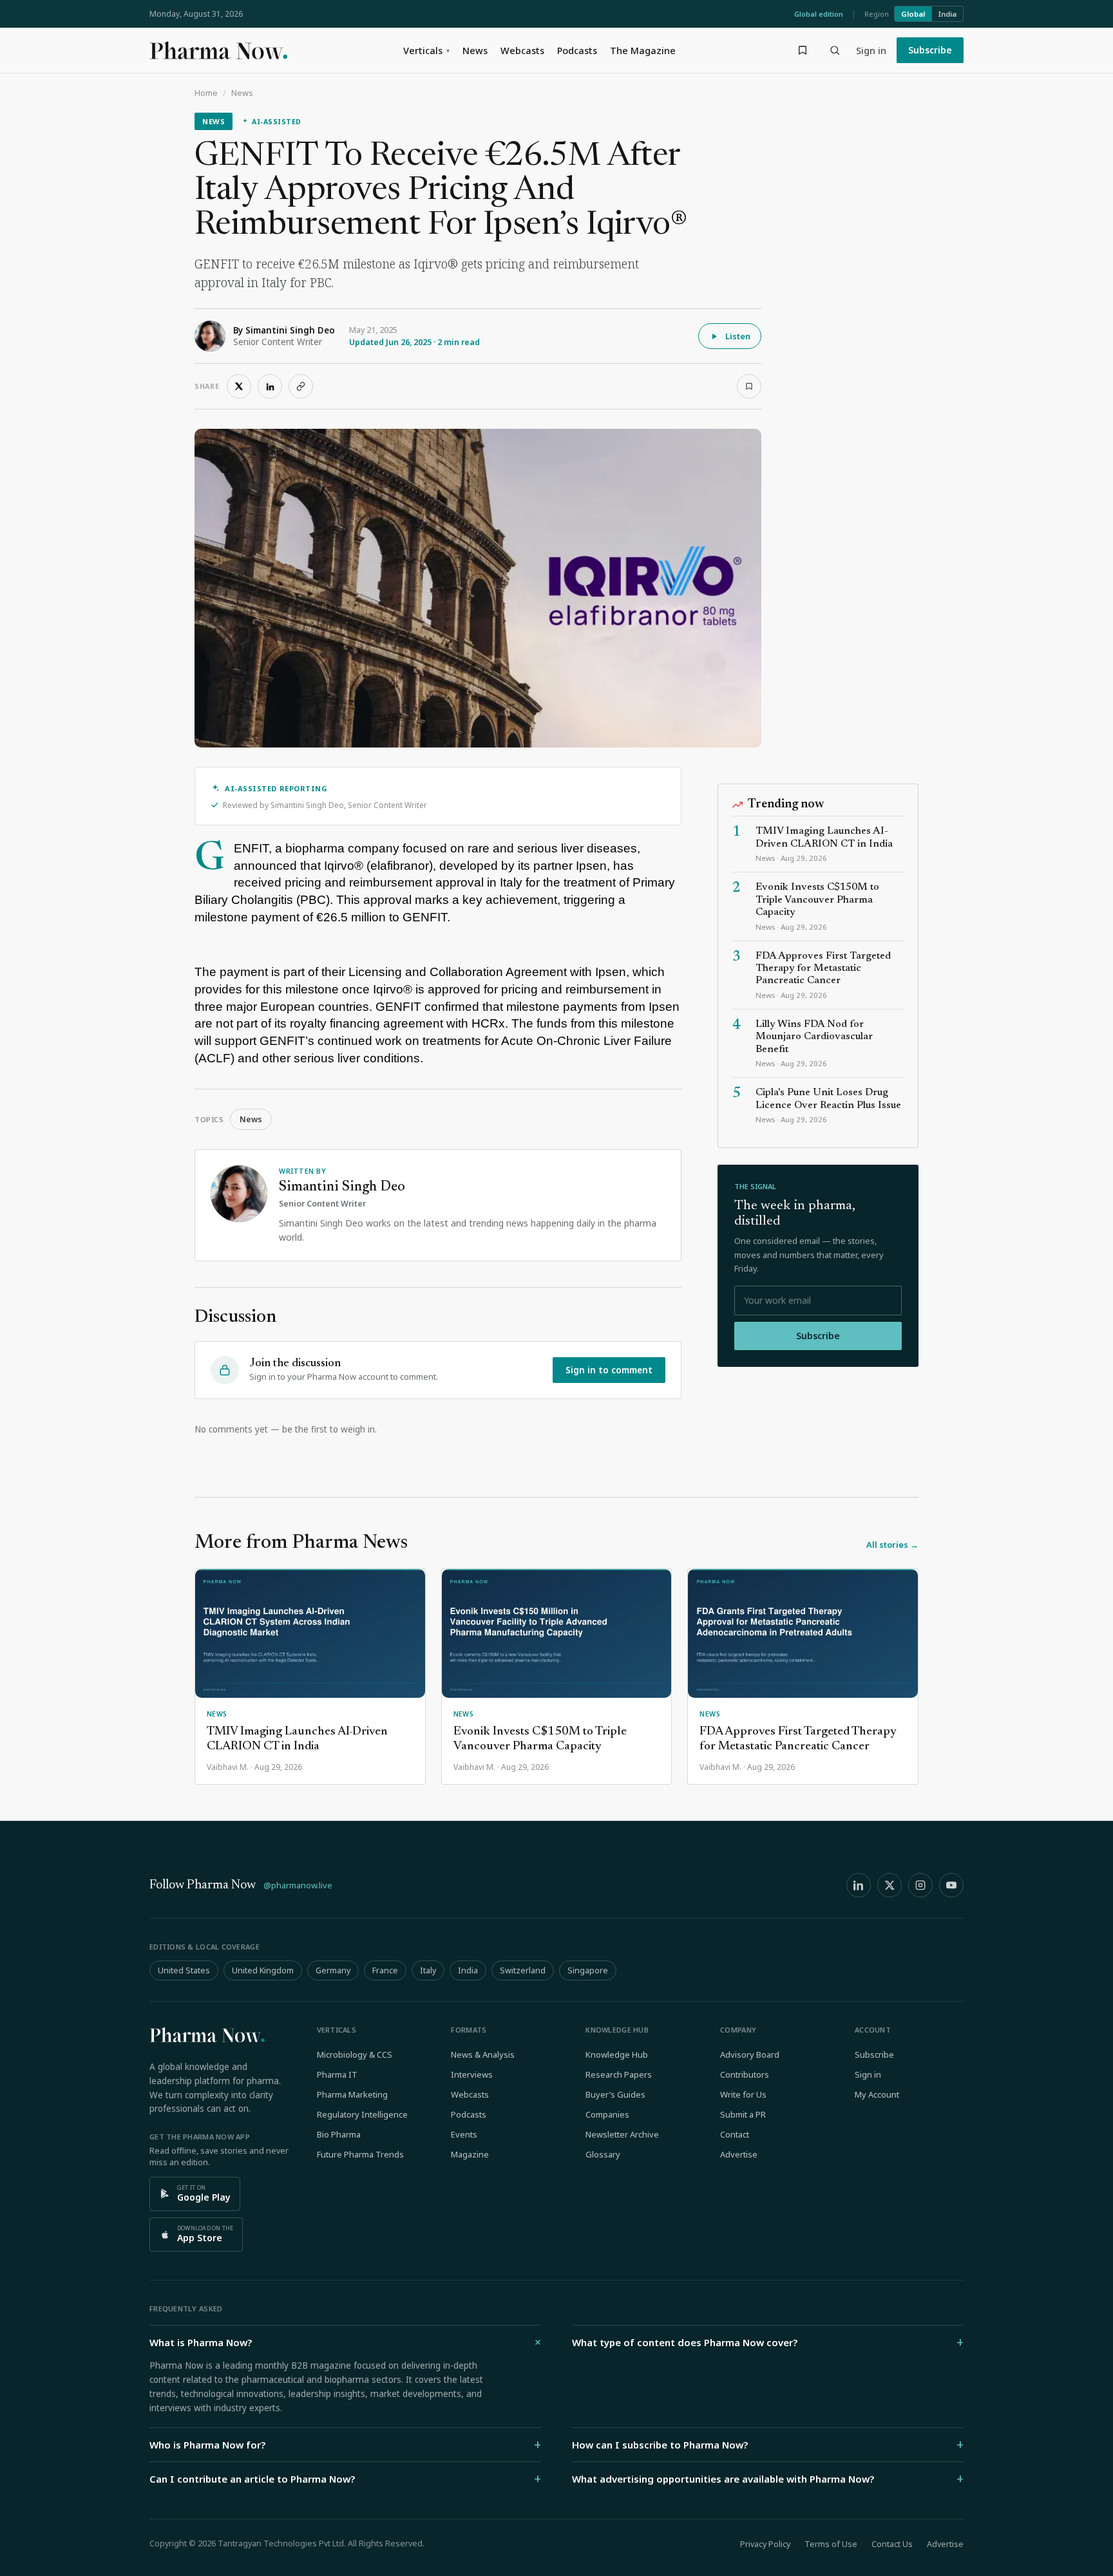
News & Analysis (483, 2054)
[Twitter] (889, 1885)
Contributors (745, 2074)
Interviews (472, 2074)
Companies (607, 2114)
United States (184, 1970)
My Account (877, 2094)
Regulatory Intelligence (362, 2114)
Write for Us (743, 2094)
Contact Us (892, 2544)
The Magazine (643, 50)
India (947, 14)
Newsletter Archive (622, 2134)
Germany (333, 1970)
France (385, 1970)
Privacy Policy (765, 2544)
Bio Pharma (339, 2134)
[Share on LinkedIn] (270, 386)
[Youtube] (951, 1885)
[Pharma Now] (218, 50)
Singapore (588, 1970)
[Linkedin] (859, 1885)
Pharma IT (337, 2074)
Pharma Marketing (352, 2094)
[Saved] (803, 50)
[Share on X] (239, 386)
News (475, 50)
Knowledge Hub (617, 2054)
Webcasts (522, 50)
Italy (428, 1970)
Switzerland (523, 1970)
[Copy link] (301, 386)
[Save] (749, 386)
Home (206, 93)
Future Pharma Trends (360, 2154)
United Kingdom (263, 1970)
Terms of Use (831, 2544)
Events (464, 2134)
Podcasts (577, 50)
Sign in (871, 50)
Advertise (739, 2154)
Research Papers (619, 2074)
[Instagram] (920, 1885)
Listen (738, 336)
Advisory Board (750, 2054)
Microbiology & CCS (355, 2054)
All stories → (892, 1545)
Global (913, 14)
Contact (735, 2134)
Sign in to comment (609, 1370)
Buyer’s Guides (615, 2094)
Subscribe (930, 50)
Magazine (470, 2154)
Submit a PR (743, 2114)
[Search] (835, 50)
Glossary (603, 2154)
